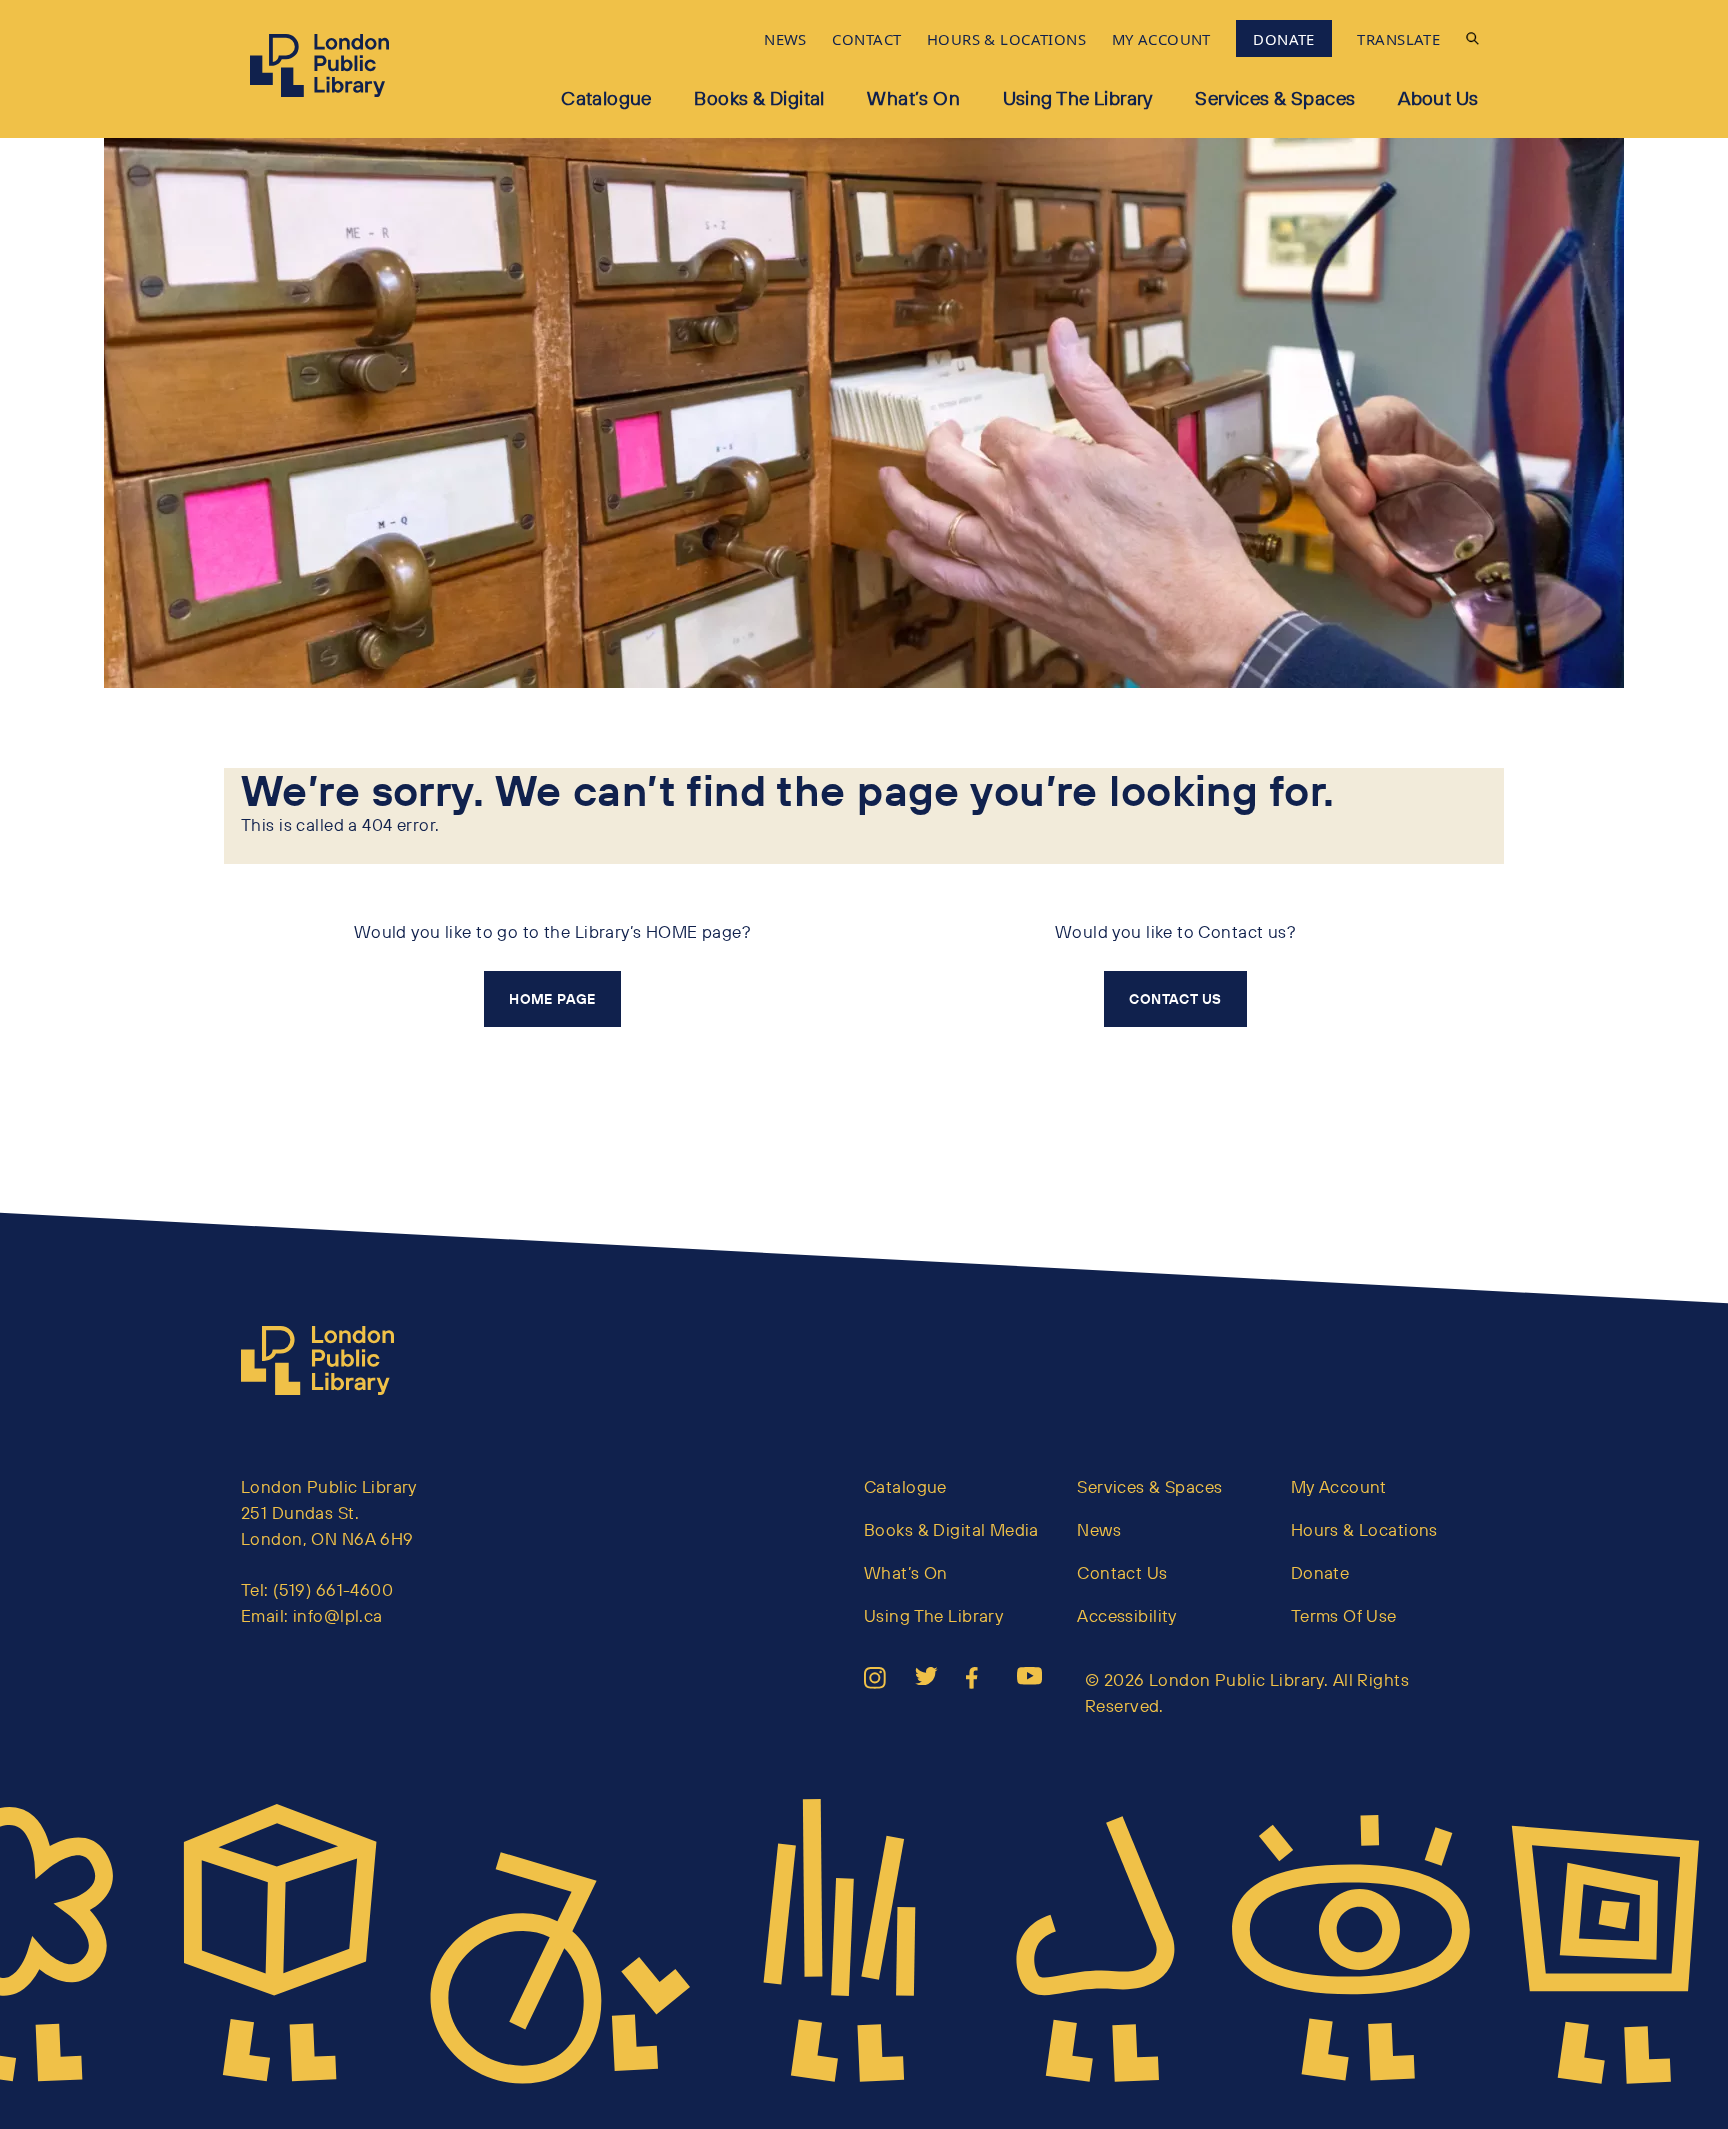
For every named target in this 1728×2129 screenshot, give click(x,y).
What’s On (913, 98)
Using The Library (933, 1615)
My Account (1339, 1486)
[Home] (326, 1361)
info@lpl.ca (338, 1615)
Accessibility (1127, 1615)
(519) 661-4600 (333, 1589)
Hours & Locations (1364, 1529)
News (1099, 1529)
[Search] (1472, 38)
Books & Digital (759, 98)
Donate (1320, 1572)
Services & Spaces (1275, 98)
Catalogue (606, 98)
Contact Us (1122, 1572)
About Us (1438, 98)
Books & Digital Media (951, 1529)
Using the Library (1078, 98)
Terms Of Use (1344, 1615)
